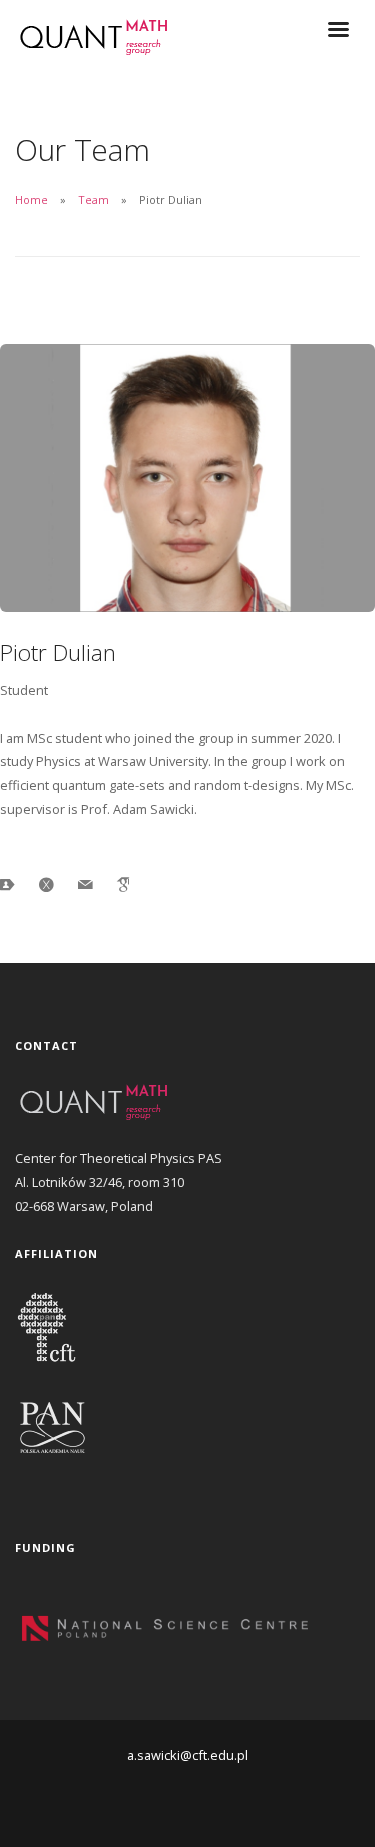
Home (31, 199)
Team (93, 199)
